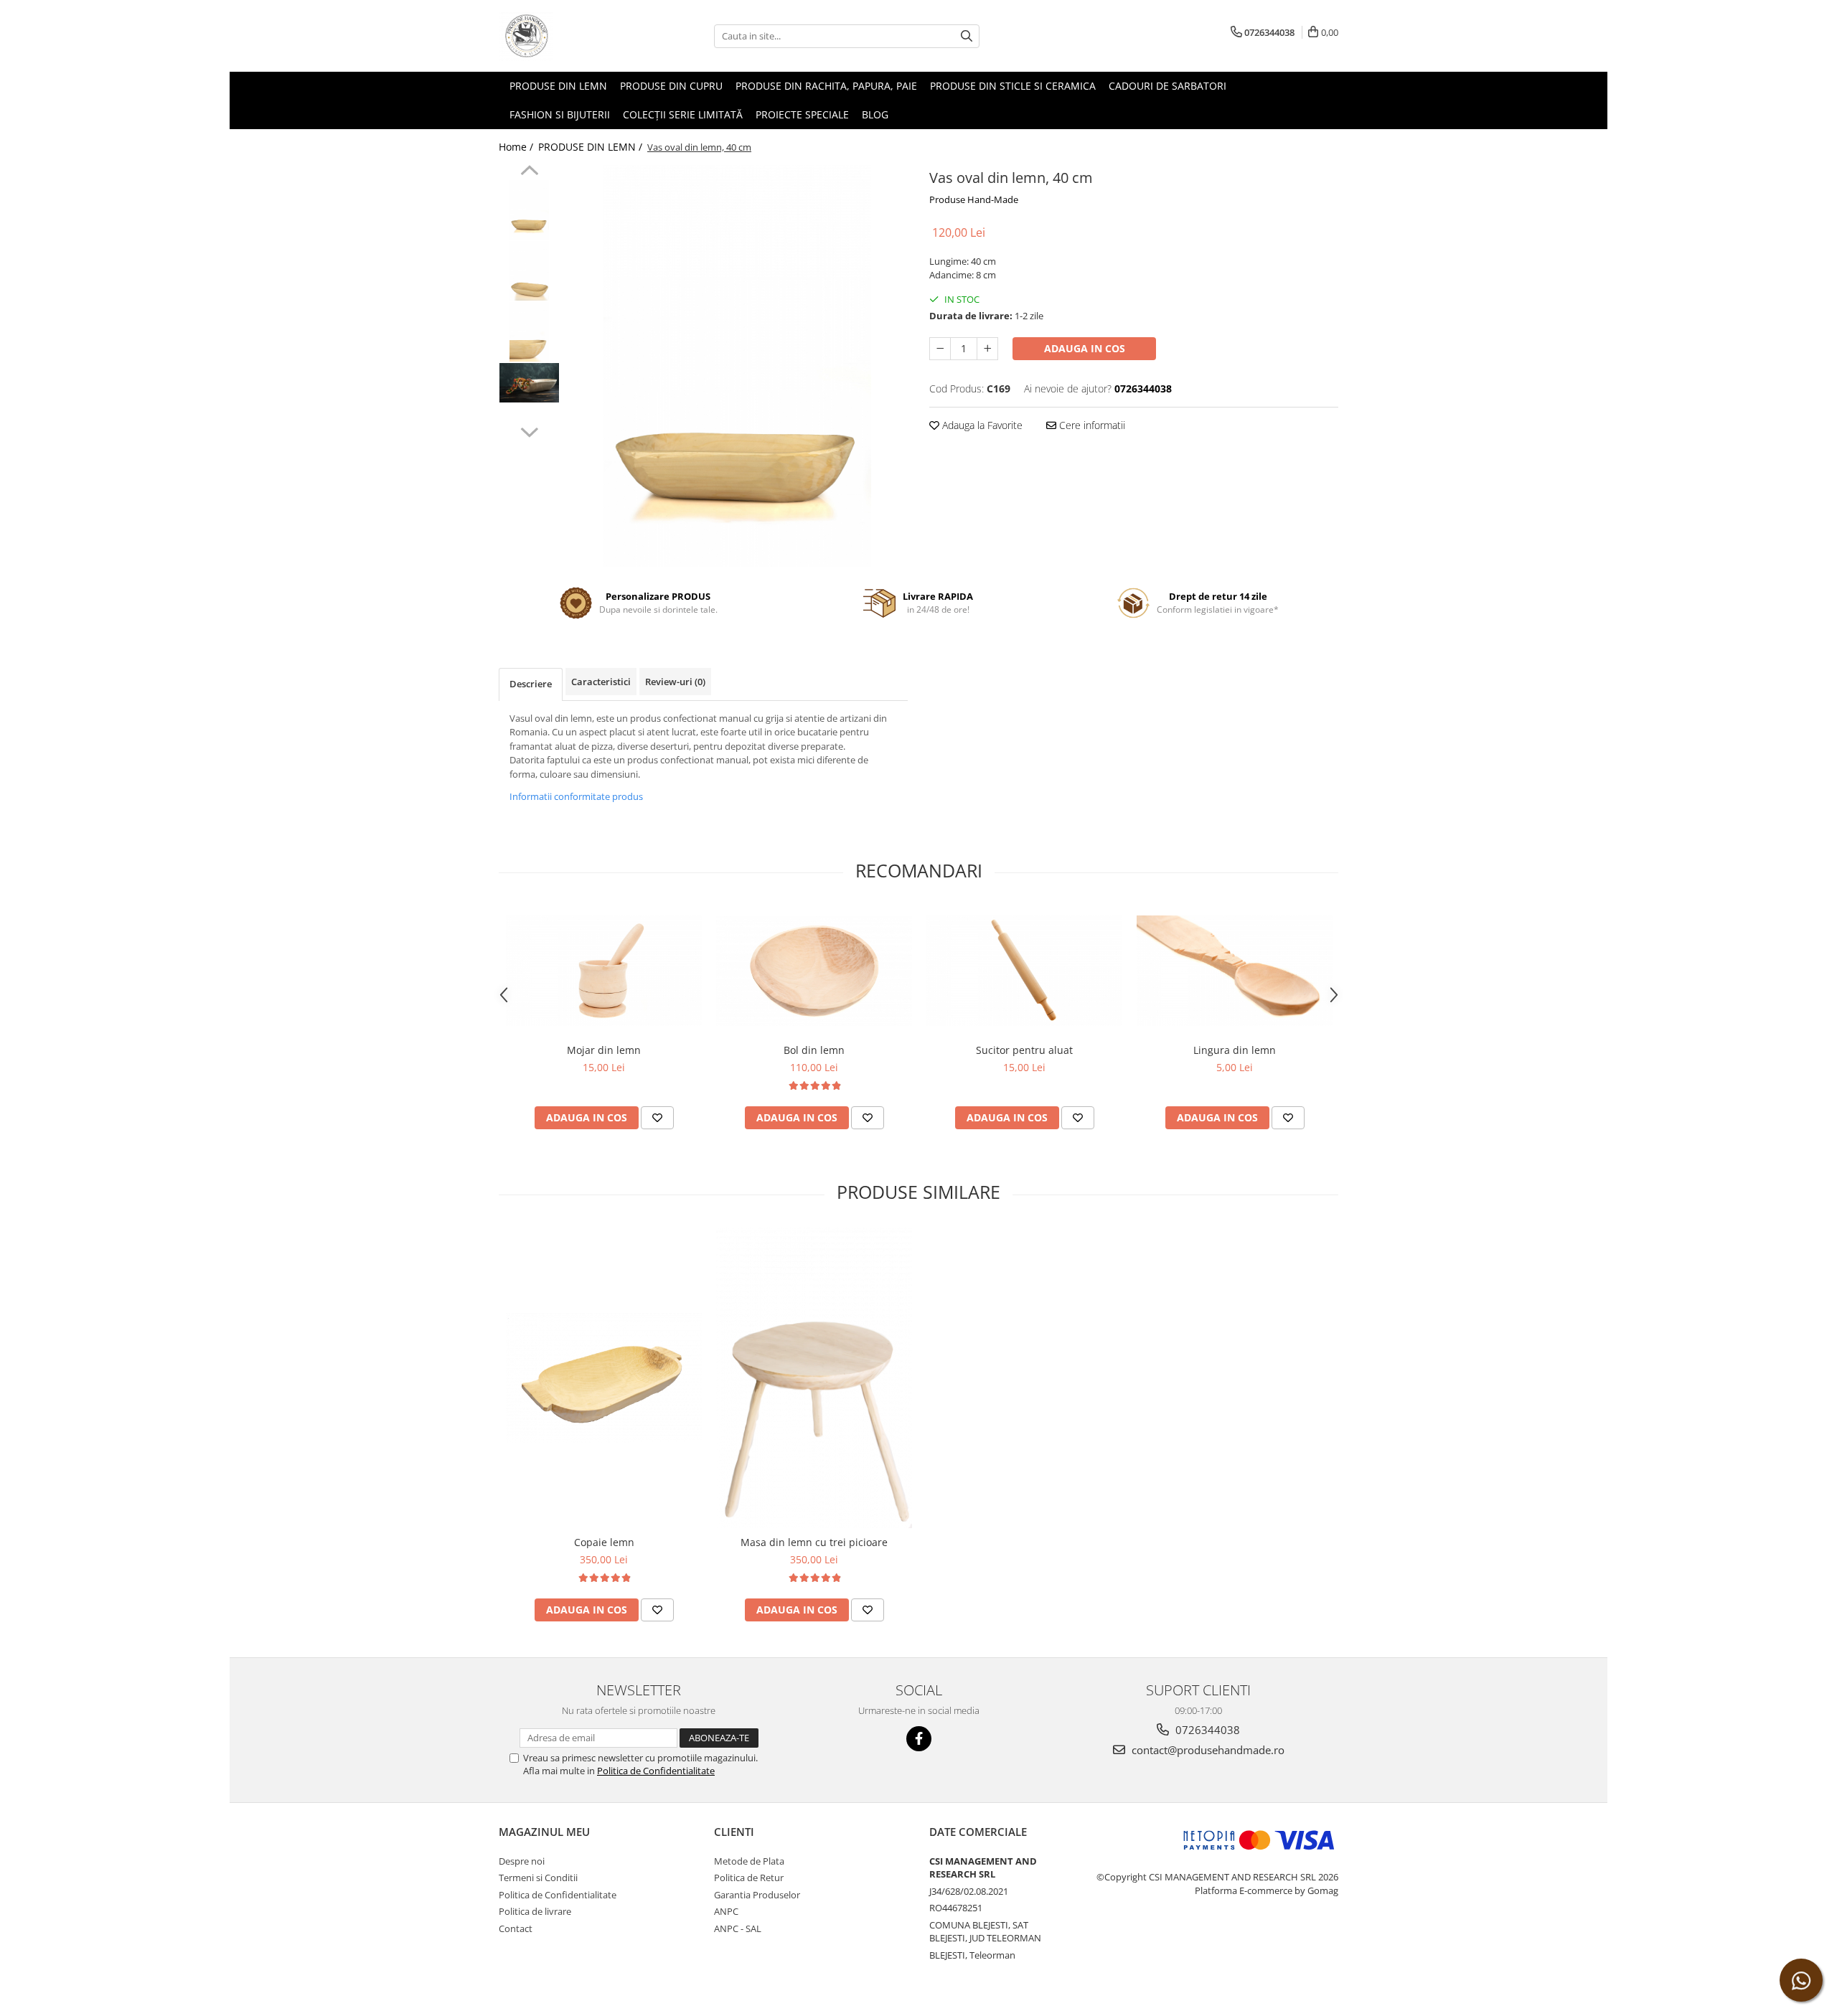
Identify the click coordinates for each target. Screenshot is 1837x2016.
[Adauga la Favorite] (657, 1118)
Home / (517, 147)
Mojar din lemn (604, 1050)
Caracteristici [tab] (601, 682)
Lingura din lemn (1235, 1050)
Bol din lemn (814, 1050)
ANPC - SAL (738, 1928)
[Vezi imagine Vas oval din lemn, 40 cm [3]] (529, 383)
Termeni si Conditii (538, 1878)
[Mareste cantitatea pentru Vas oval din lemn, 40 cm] (987, 349)
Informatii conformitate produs (576, 796)
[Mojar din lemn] (604, 971)
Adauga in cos (1085, 348)
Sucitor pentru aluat (1024, 1050)
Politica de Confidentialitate (656, 1771)
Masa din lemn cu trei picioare (814, 1542)
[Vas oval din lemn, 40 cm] (737, 366)
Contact (516, 1928)
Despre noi (522, 1861)
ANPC (726, 1911)
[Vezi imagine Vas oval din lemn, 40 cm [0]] (529, 210)
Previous (529, 172)
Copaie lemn (604, 1542)
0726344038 (1206, 1730)
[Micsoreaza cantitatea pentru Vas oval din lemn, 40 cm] (940, 349)
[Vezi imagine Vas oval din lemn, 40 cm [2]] (529, 332)
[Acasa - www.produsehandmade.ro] (570, 36)
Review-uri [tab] (675, 682)
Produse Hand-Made (974, 199)
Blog (875, 114)
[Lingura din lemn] (1235, 971)
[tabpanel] (737, 366)
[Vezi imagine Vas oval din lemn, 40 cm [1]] (529, 271)
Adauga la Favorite (981, 425)
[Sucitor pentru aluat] (1024, 971)
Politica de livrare (535, 1911)
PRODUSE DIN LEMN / (592, 147)
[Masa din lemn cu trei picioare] (814, 1378)
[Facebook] (919, 1739)
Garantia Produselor (757, 1895)
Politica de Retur (749, 1878)
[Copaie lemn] (604, 1378)
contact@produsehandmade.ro (1207, 1750)
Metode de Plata (749, 1861)
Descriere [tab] (531, 684)
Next (529, 430)
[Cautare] (967, 36)
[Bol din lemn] (814, 971)
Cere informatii (1091, 425)
